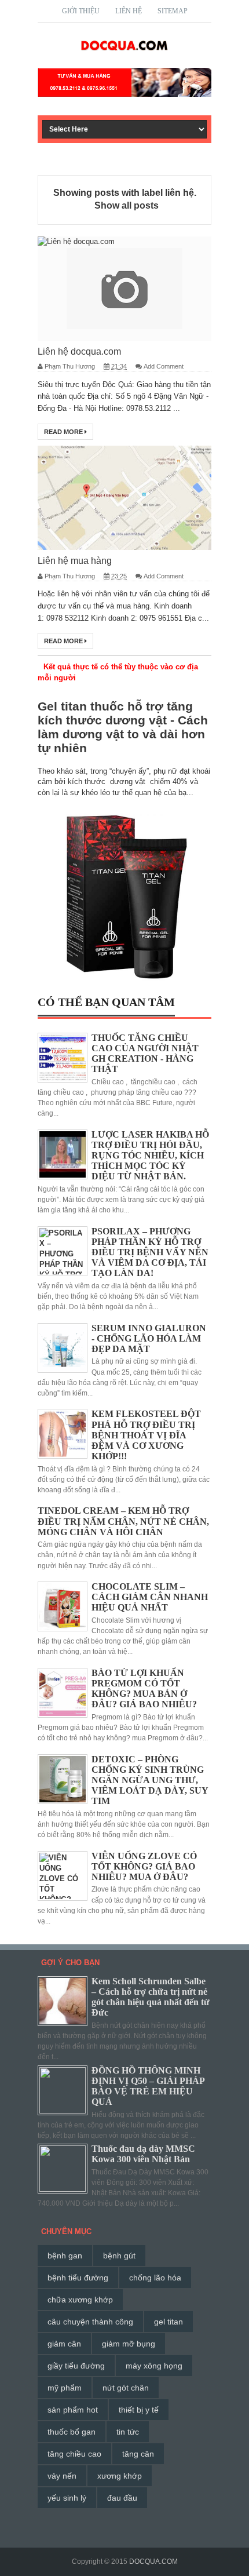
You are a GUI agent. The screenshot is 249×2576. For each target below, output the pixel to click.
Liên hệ (129, 11)
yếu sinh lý (67, 2498)
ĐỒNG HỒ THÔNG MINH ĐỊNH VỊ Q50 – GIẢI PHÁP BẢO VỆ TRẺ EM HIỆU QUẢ (148, 2086)
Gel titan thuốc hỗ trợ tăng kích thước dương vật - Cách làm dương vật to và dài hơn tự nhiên (123, 727)
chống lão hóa (155, 2278)
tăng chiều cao (74, 2454)
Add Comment (164, 366)
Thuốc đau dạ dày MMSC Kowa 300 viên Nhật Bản (143, 2154)
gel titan (169, 2322)
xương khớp (120, 2476)
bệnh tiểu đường (78, 2278)
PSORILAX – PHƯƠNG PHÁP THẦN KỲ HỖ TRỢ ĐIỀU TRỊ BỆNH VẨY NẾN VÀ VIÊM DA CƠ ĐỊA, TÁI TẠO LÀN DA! (150, 1252)
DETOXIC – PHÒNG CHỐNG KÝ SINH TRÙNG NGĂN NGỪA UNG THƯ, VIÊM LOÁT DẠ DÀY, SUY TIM (150, 1780)
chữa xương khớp (80, 2300)
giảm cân (64, 2344)
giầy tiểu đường (76, 2366)
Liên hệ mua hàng (75, 561)
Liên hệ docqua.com (79, 351)
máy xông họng (154, 2366)
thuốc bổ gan (72, 2432)
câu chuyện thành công (90, 2322)
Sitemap (173, 11)
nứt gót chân (126, 2388)
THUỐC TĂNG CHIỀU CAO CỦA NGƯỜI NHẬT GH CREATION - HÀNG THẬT (145, 1054)
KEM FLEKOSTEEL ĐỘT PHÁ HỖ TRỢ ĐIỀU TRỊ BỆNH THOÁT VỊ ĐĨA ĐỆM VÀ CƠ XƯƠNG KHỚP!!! (146, 1435)
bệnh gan (65, 2256)
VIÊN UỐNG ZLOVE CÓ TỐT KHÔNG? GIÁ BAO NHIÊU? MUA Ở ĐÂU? (144, 1866)
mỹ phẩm (65, 2388)
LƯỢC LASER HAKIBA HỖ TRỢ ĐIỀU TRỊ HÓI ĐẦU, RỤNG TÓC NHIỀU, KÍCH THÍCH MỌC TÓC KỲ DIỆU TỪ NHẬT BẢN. (150, 1156)
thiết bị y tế (139, 2410)
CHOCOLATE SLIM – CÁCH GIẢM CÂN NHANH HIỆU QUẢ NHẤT (150, 1597)
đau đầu (122, 2498)
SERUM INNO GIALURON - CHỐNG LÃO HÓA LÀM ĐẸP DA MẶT (149, 1338)
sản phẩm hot (73, 2410)
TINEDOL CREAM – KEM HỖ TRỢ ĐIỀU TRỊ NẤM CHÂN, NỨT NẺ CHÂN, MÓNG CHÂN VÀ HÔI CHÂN (123, 1521)
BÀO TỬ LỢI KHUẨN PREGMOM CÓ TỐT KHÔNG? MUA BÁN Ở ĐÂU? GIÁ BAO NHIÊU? (144, 1689)
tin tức (128, 2432)
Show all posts (126, 205)
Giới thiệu (81, 11)
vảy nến (62, 2476)
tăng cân (138, 2454)
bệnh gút (119, 2256)
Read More (64, 432)
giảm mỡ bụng (129, 2344)
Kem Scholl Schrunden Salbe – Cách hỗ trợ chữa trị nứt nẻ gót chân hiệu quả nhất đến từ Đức (151, 1997)
